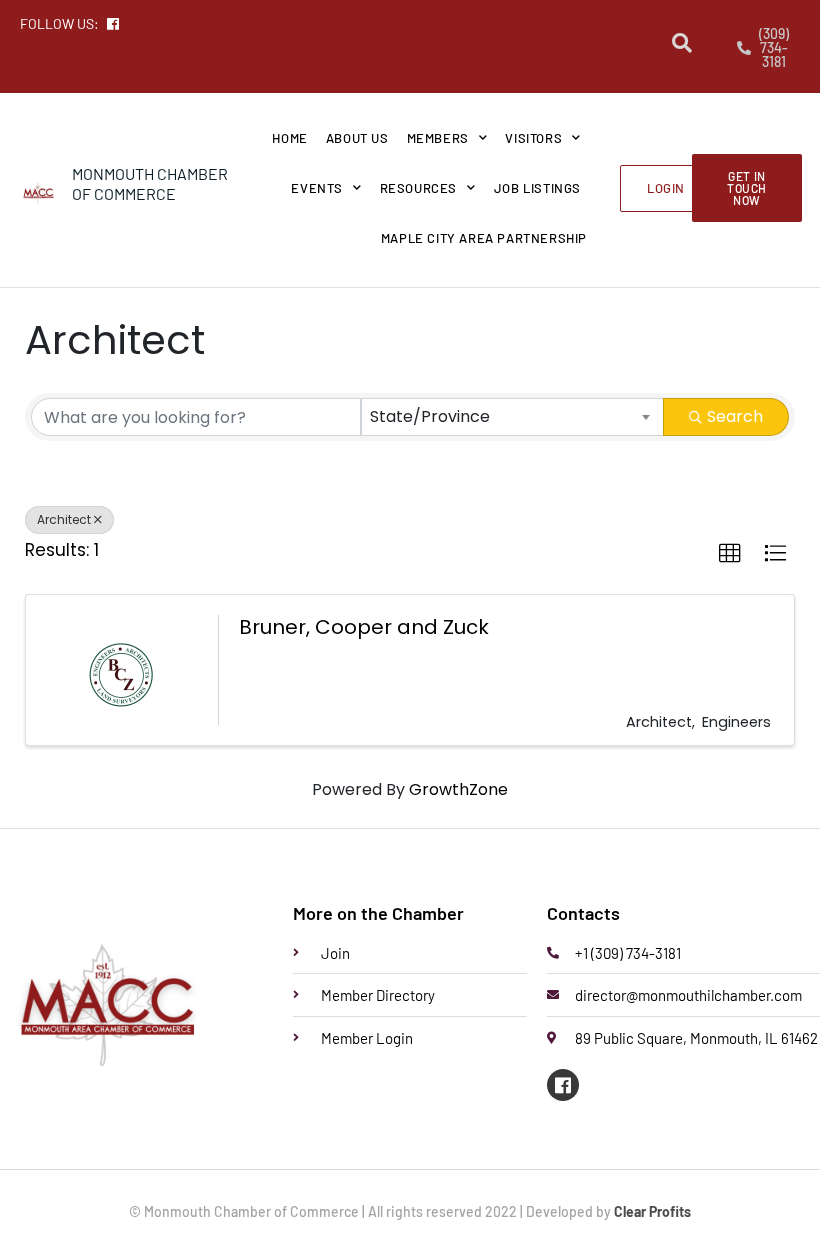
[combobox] (513, 417)
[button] (730, 554)
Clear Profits (652, 1211)
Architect (64, 519)
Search (735, 416)
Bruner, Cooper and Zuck (364, 627)
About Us (357, 138)
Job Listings (537, 188)
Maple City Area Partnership (484, 238)
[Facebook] (563, 1085)
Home (289, 138)
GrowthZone (458, 789)
